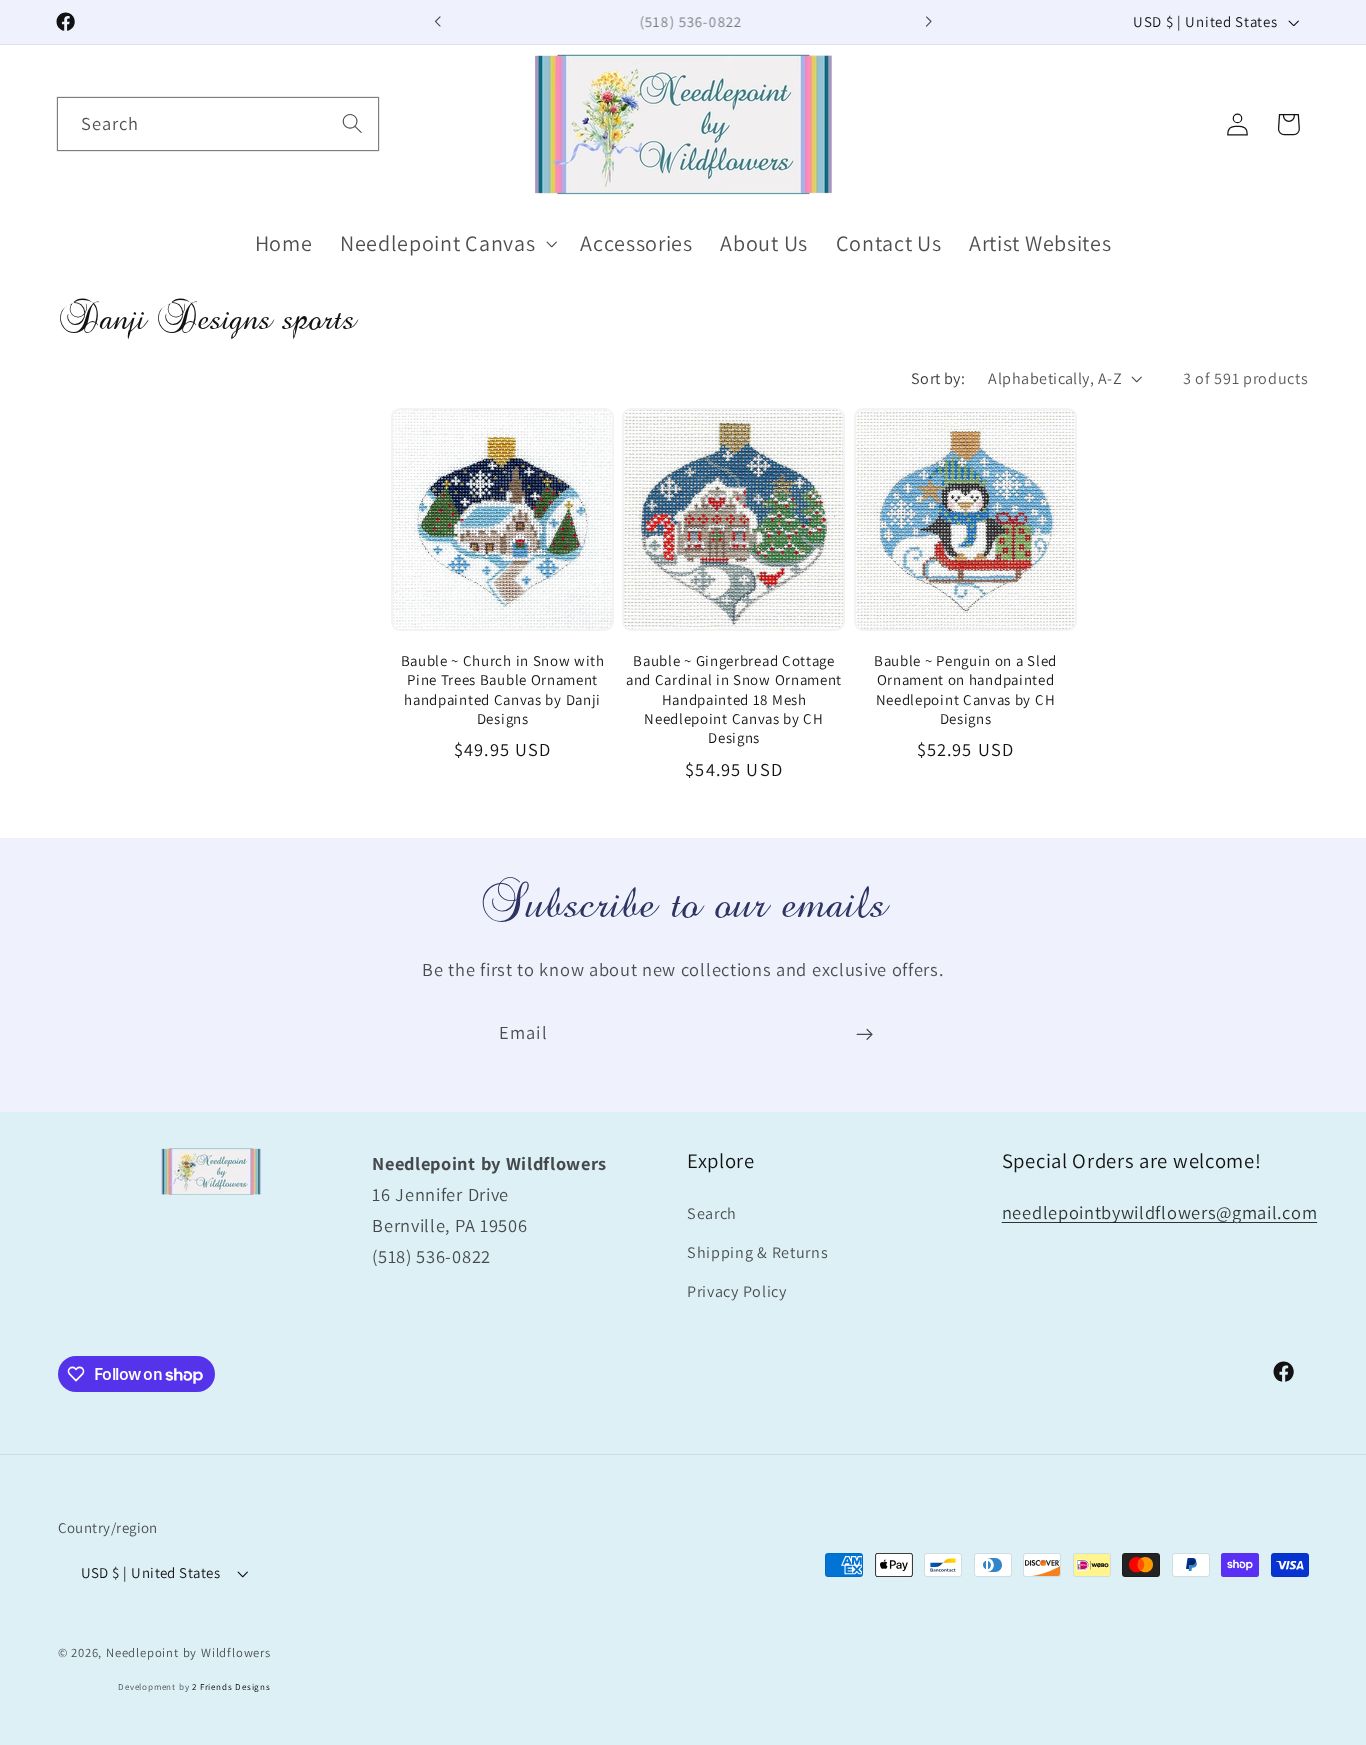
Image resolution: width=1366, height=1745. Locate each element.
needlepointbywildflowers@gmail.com (1159, 1213)
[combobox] (218, 124)
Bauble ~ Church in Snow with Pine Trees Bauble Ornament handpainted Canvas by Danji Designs (503, 689)
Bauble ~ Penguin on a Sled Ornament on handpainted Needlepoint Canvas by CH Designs (965, 689)
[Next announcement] (928, 22)
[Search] (352, 123)
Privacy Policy (737, 1292)
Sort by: (938, 378)
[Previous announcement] (438, 22)
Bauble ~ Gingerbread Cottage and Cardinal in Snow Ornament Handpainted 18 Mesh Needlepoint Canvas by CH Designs (734, 699)
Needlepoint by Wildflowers (188, 1652)
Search (712, 1214)
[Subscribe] (864, 1034)
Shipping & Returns (757, 1253)
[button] (446, 243)
